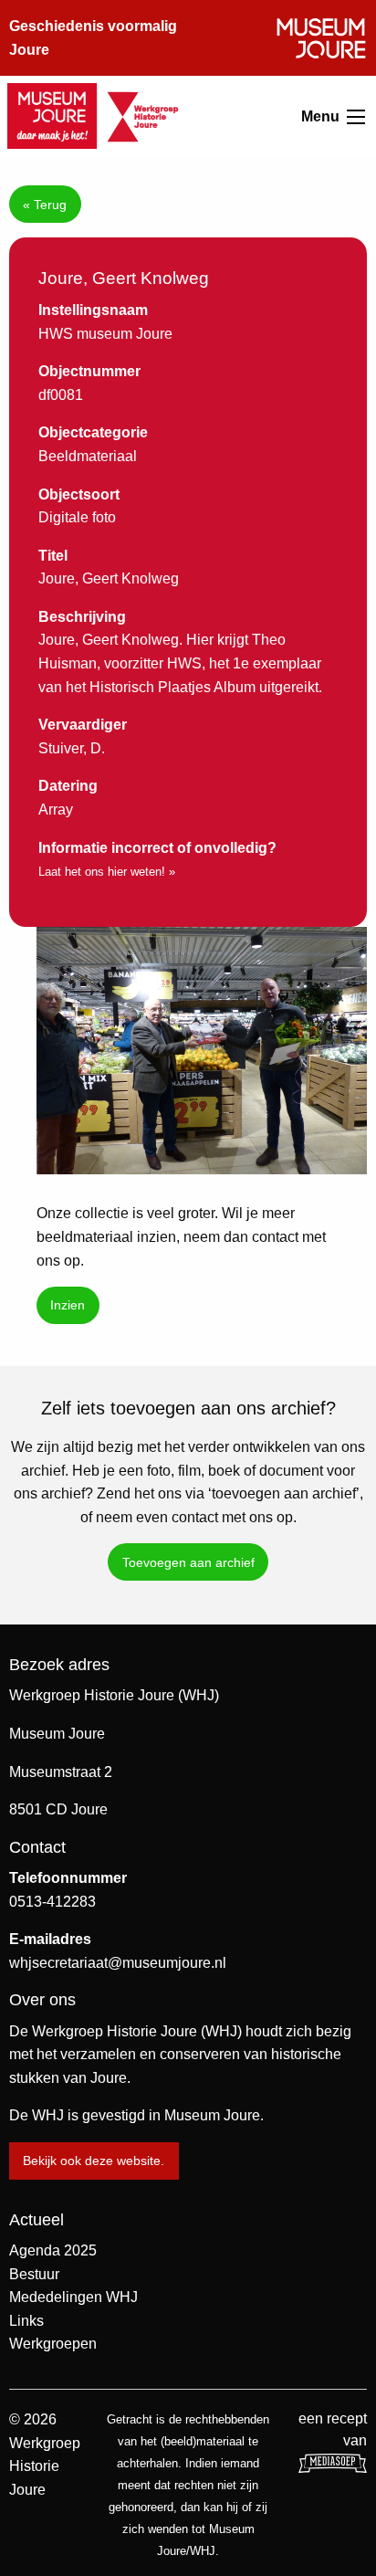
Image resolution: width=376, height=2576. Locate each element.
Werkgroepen (53, 2344)
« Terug (45, 205)
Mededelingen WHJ (73, 2297)
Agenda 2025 (53, 2250)
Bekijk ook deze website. (94, 2161)
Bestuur (34, 2274)
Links (26, 2321)
